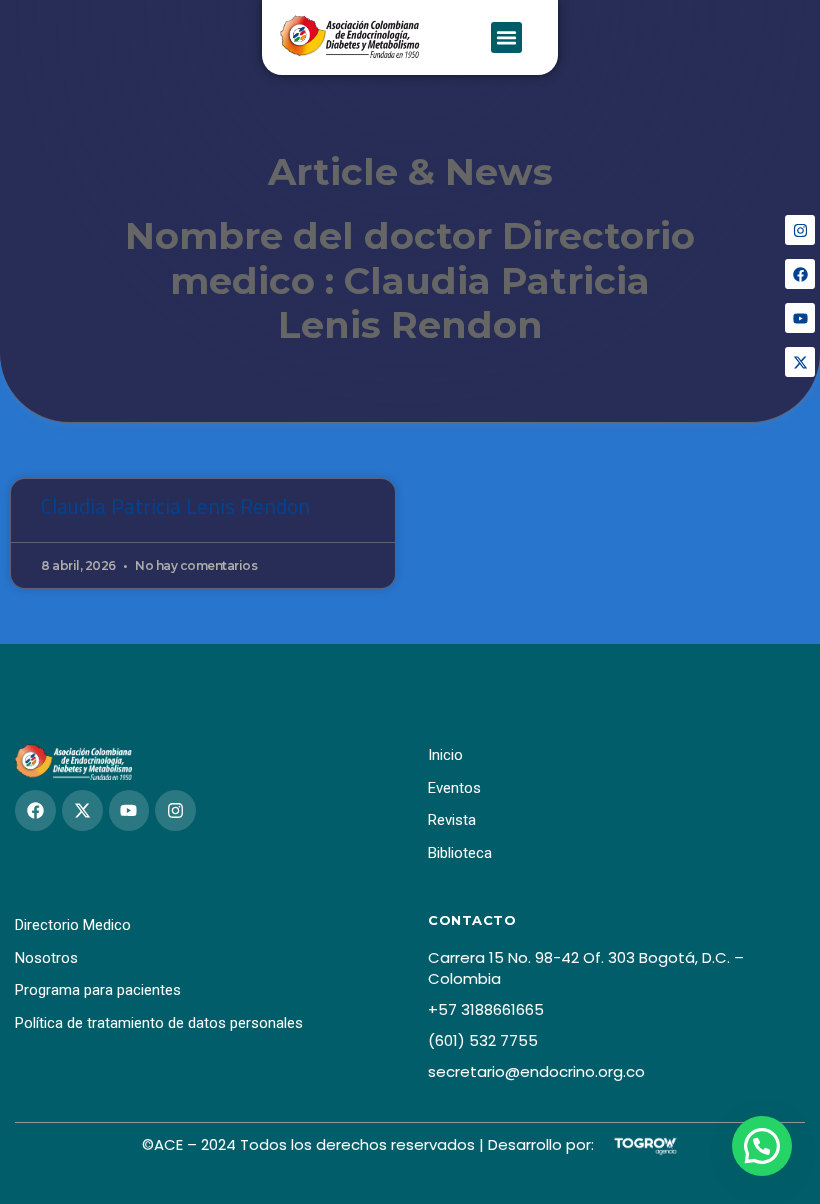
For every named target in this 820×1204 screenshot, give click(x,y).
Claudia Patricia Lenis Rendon (175, 506)
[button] (507, 38)
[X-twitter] (800, 362)
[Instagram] (800, 230)
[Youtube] (800, 318)
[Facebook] (800, 274)
